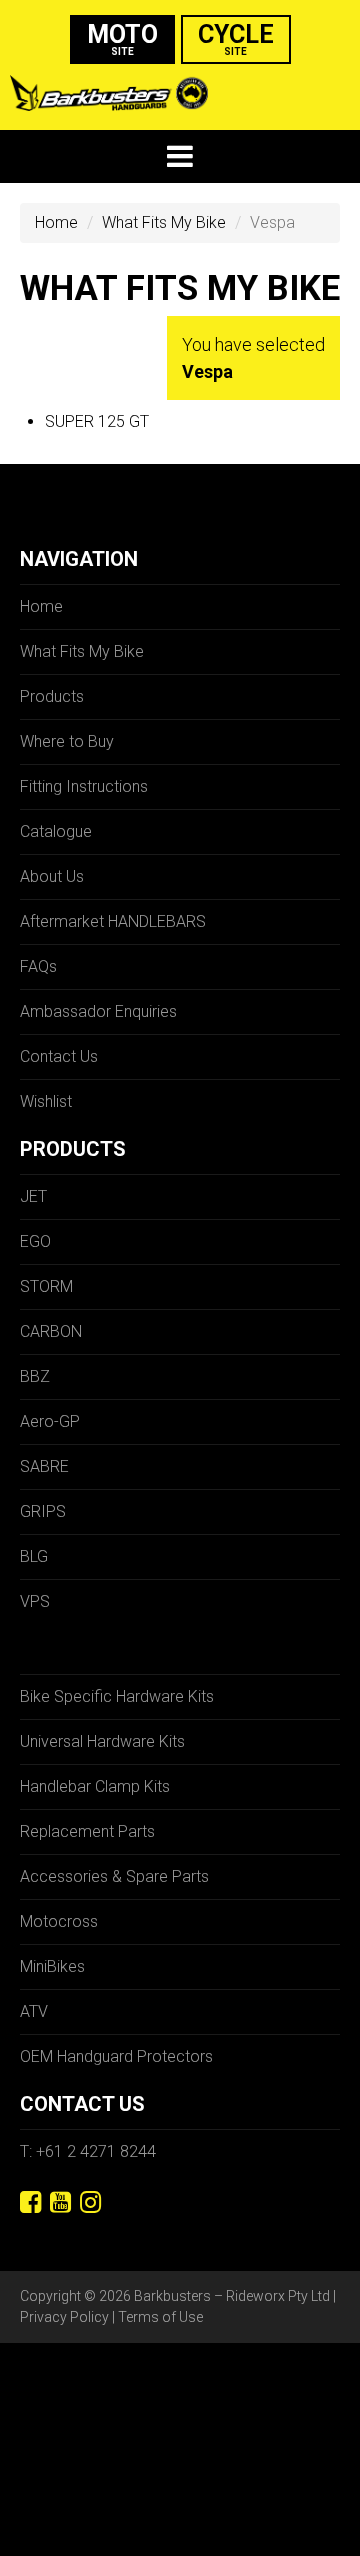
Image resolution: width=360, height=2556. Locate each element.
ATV (34, 2011)
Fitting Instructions (84, 786)
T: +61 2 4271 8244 (88, 2151)
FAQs (38, 966)
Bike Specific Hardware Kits (117, 1696)
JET (33, 1196)
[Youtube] (60, 2202)
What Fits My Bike (164, 222)
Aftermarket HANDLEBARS (113, 921)
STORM (46, 1286)
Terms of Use (160, 2317)
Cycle (236, 38)
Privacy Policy (64, 2317)
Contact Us (59, 1056)
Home (56, 222)
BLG (34, 1556)
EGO (35, 1241)
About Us (52, 876)
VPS (35, 1601)
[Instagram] (90, 2202)
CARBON (51, 1331)
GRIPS (43, 1511)
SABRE (44, 1466)
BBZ (35, 1376)
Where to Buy (67, 741)
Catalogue (56, 831)
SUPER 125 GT (97, 421)
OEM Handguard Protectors (116, 2056)
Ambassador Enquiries (98, 1011)
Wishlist (46, 1101)
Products (52, 696)
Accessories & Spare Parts (114, 1876)
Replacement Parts (87, 1831)
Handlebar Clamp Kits (95, 1786)
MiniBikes (52, 1966)
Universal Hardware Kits (102, 1741)
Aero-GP (50, 1421)
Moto (122, 38)
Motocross (59, 1921)
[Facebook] (30, 2202)
